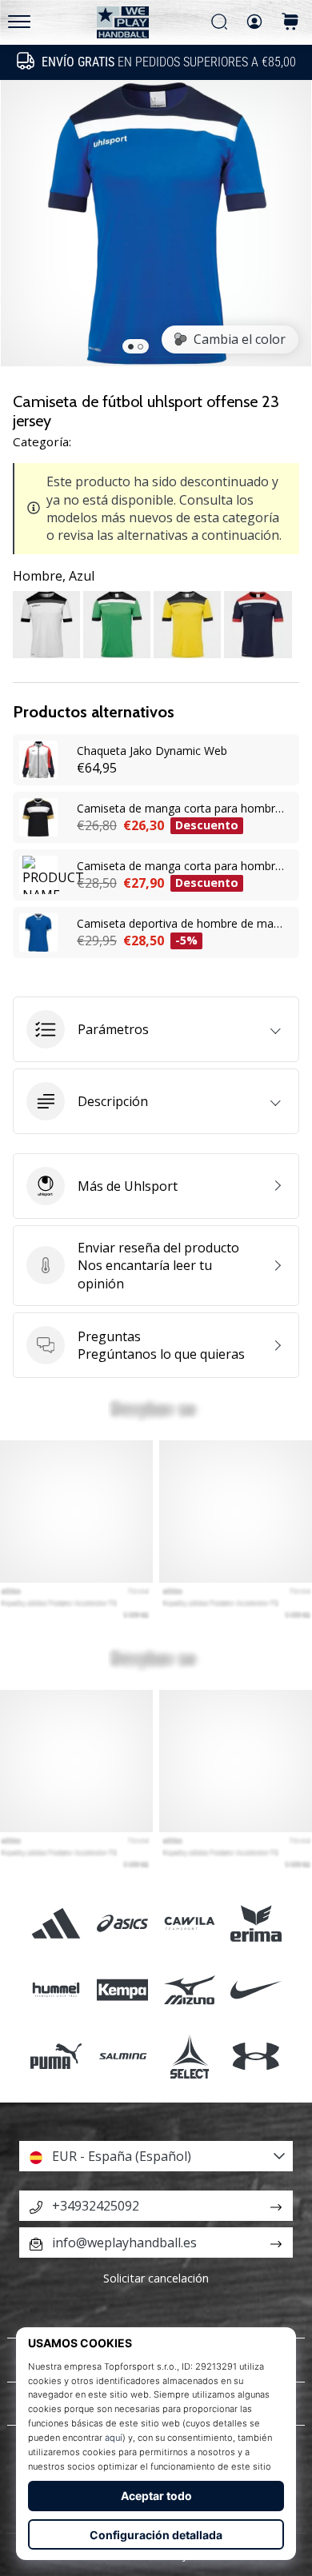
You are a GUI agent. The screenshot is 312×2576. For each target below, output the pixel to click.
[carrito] (290, 23)
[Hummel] (56, 1990)
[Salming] (123, 2057)
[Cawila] (189, 1923)
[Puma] (56, 2057)
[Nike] (256, 1990)
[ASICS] (123, 1923)
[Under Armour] (256, 2057)
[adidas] (56, 1923)
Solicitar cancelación (156, 2278)
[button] (156, 1029)
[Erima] (256, 1923)
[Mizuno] (189, 1990)
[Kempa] (123, 1990)
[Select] (189, 2057)
